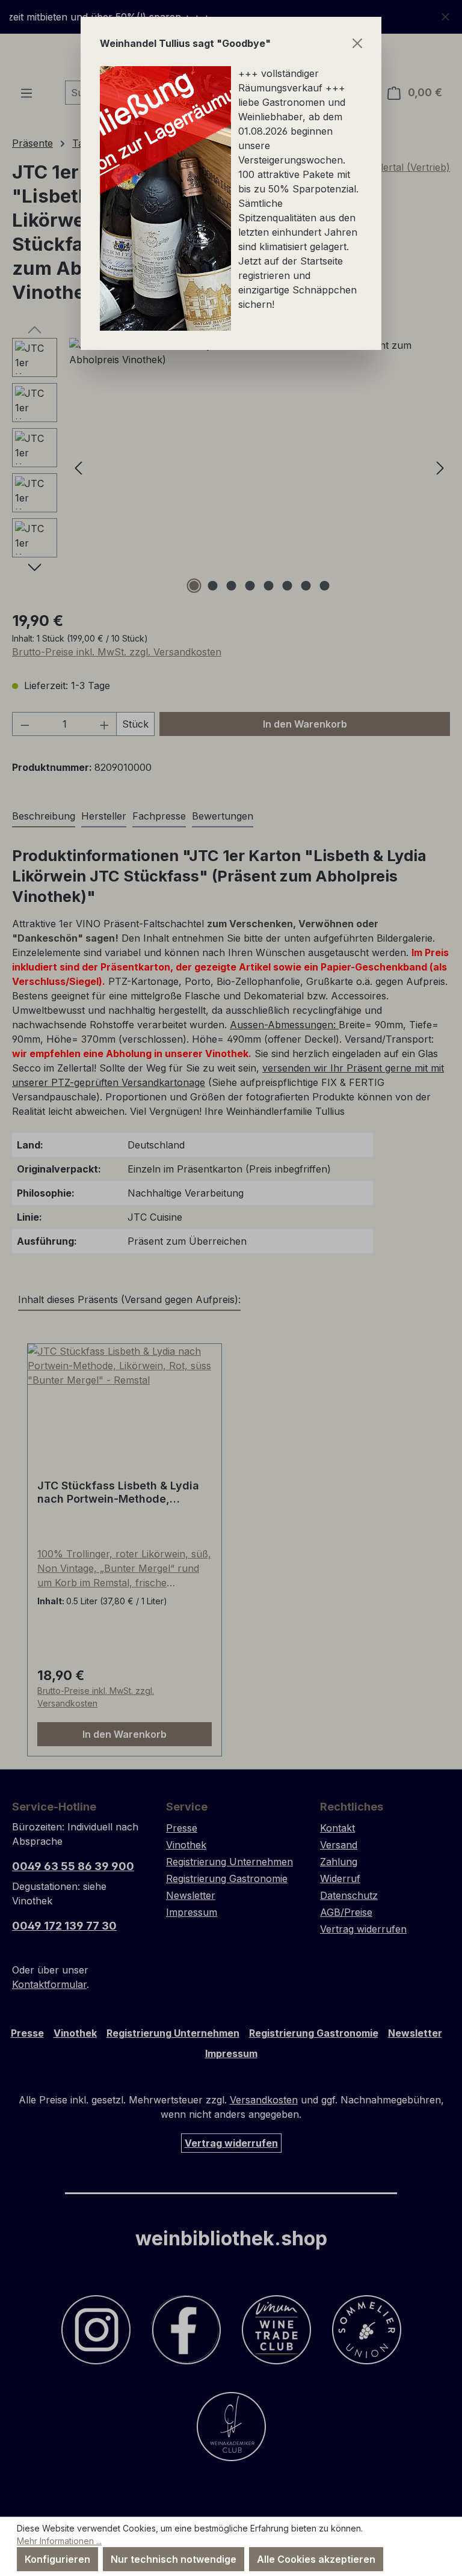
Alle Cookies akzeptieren (316, 2559)
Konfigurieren (57, 2559)
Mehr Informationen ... (59, 2541)
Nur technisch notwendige (174, 2559)
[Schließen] (357, 43)
